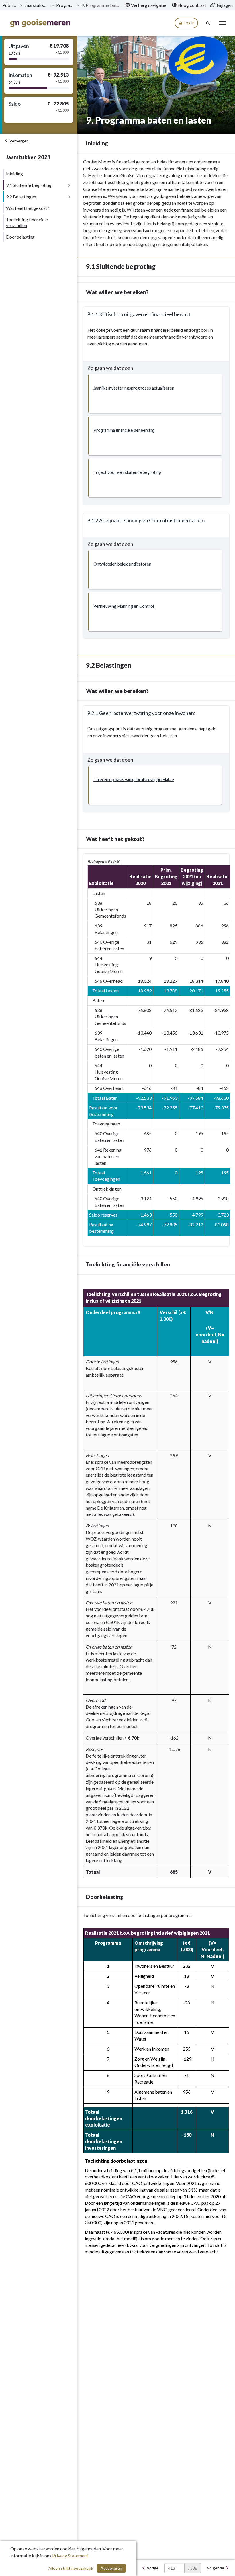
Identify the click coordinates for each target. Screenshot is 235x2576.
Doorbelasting (20, 237)
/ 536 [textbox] (193, 2568)
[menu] (222, 23)
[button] (155, 393)
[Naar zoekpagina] (208, 23)
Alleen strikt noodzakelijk (71, 2568)
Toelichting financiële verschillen (27, 222)
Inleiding (14, 174)
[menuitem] (146, 5)
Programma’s (65, 5)
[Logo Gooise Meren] (40, 23)
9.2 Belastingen (21, 197)
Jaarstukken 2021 (37, 5)
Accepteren (111, 2568)
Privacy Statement (70, 2556)
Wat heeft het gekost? (28, 208)
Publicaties (10, 5)
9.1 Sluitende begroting (29, 185)
